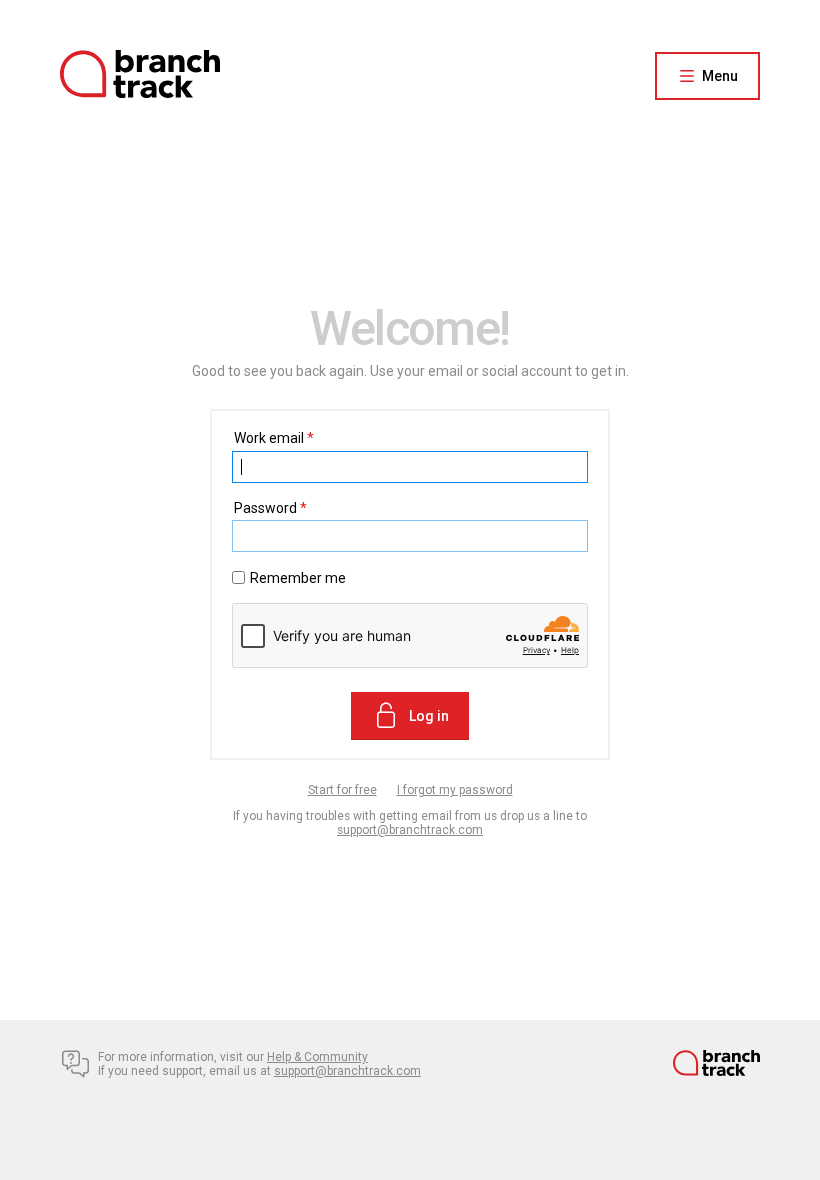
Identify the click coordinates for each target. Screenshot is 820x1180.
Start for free (342, 790)
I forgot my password (455, 790)
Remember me (298, 578)
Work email (274, 438)
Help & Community (317, 1057)
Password (270, 508)
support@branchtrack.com (410, 830)
